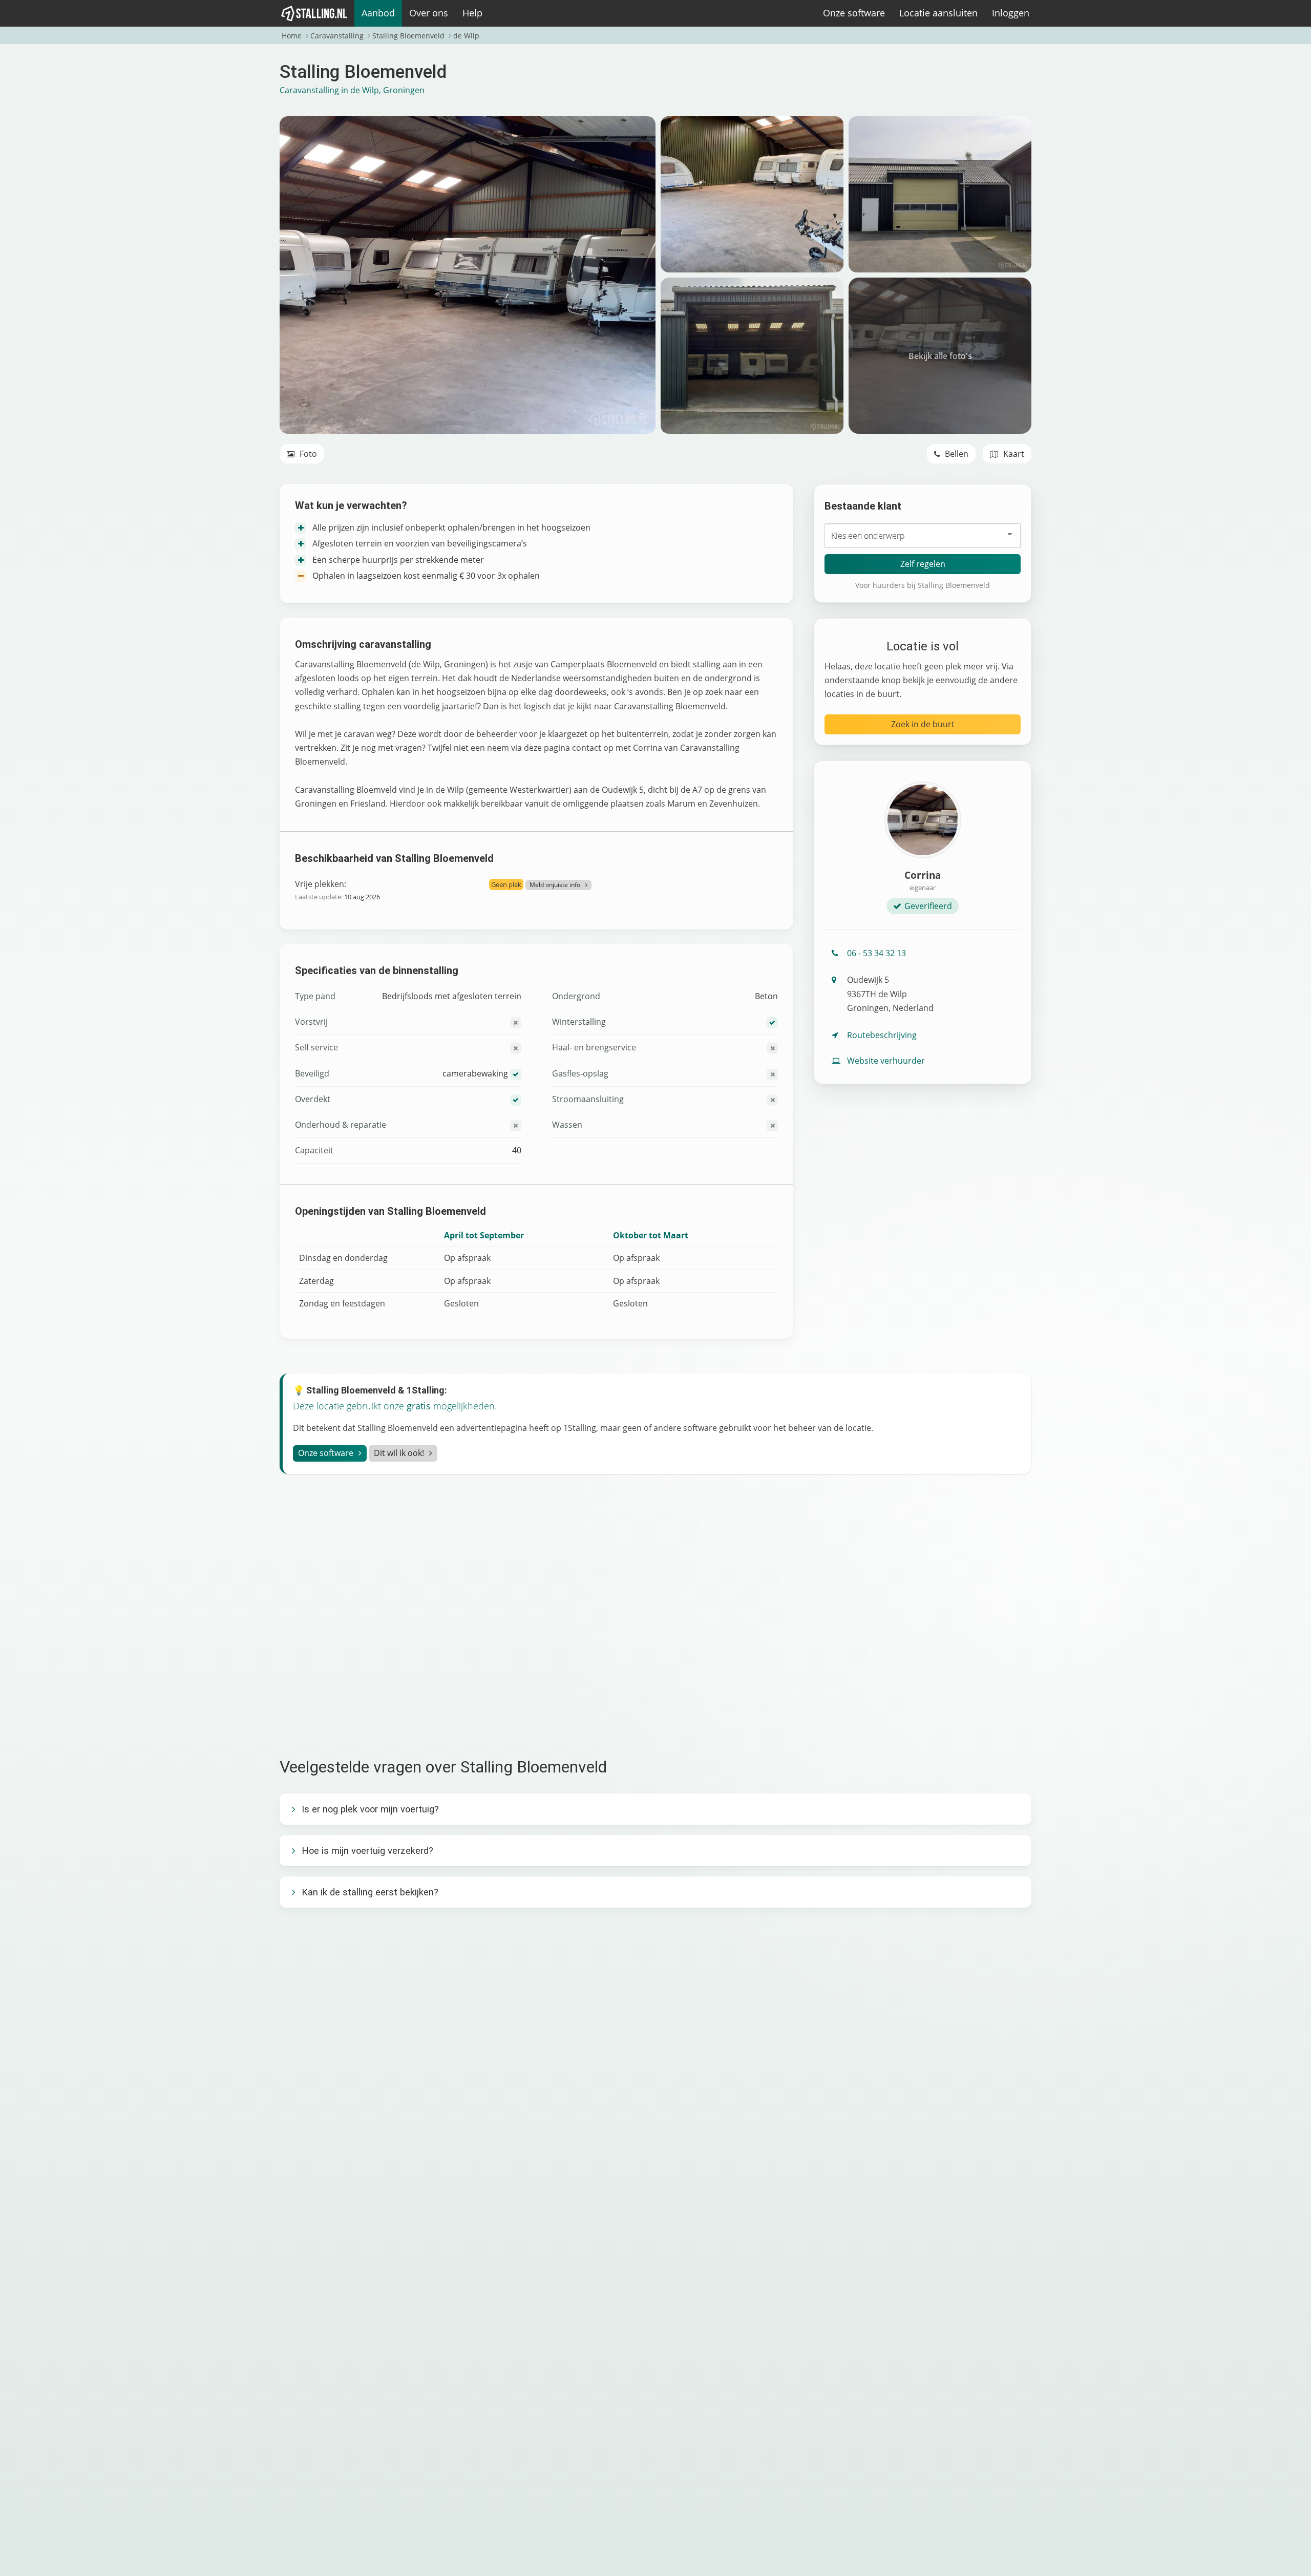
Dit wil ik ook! (399, 1453)
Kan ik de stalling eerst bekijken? (370, 1892)
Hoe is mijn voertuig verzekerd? (367, 1851)
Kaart (1013, 454)
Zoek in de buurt (923, 724)
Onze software (854, 13)
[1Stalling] (314, 13)
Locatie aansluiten (938, 13)
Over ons (429, 13)
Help (472, 13)
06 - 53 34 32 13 (876, 953)
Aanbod (378, 13)
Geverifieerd (928, 906)
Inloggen (1011, 13)
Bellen (956, 454)
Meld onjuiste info (555, 885)
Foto (307, 454)
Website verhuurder (886, 1061)
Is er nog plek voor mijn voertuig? (370, 1809)
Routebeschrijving (882, 1035)
